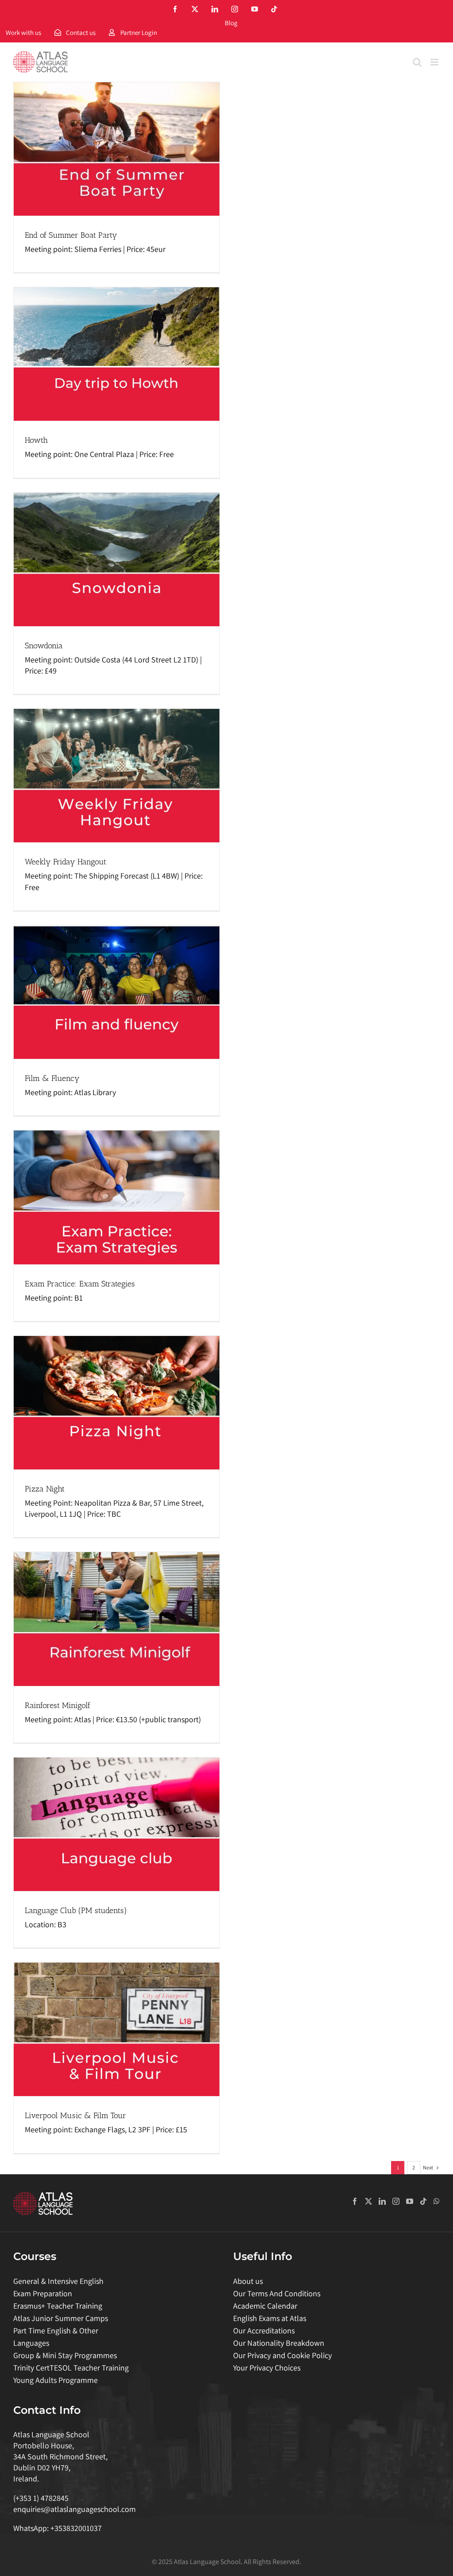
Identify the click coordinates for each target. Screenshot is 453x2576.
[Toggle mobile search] (417, 62)
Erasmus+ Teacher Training (58, 2306)
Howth (36, 440)
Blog (231, 23)
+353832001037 (76, 2528)
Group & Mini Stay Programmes (65, 2355)
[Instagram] (396, 2201)
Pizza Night (45, 1489)
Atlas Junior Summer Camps (61, 2318)
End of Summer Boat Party (71, 235)
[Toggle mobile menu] (435, 62)
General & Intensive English (58, 2281)
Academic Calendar (265, 2306)
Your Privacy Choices (267, 2368)
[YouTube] (410, 2201)
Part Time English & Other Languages (56, 2337)
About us (248, 2281)
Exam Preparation (43, 2293)
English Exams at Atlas (270, 2318)
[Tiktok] (423, 2201)
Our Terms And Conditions (277, 2293)
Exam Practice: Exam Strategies (80, 1284)
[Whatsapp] (437, 2201)
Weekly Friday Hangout (65, 862)
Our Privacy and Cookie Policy (282, 2355)
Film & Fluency (52, 1078)
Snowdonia (44, 646)
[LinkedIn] (382, 2201)
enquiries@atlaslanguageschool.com (75, 2509)
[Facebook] (355, 2201)
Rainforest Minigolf (58, 1705)
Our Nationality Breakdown (279, 2343)
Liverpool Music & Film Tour (75, 2116)
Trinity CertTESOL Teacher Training (71, 2368)
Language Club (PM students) (76, 1910)
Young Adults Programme (56, 2380)
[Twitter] (369, 2201)
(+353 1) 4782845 (41, 2498)
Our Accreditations (264, 2331)
